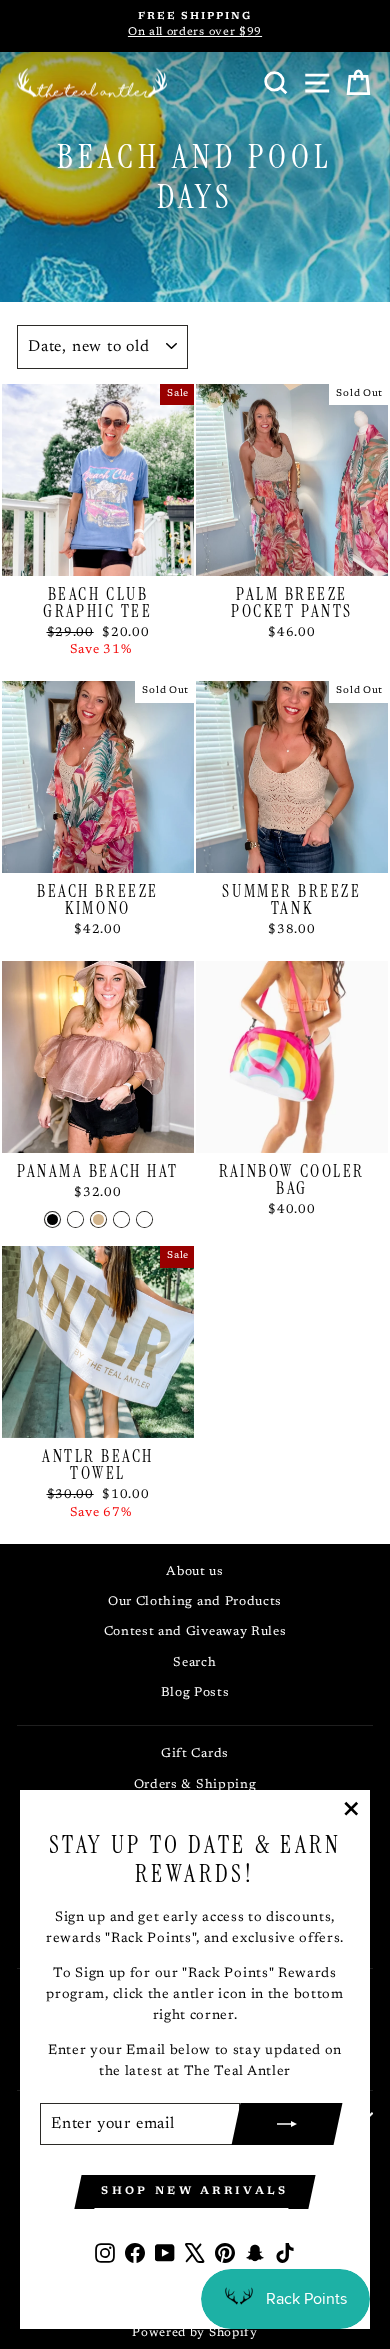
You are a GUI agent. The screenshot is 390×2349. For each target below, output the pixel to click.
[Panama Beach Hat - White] (144, 1219)
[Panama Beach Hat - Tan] (98, 1219)
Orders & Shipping (195, 1785)
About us (195, 1572)
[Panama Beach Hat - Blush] (75, 1219)
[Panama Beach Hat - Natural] (121, 1219)
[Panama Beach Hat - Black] (52, 1219)
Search (194, 1663)
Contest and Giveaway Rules (195, 1632)
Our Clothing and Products (195, 1602)
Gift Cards (195, 1754)
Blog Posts (195, 1693)
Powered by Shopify (194, 2333)
